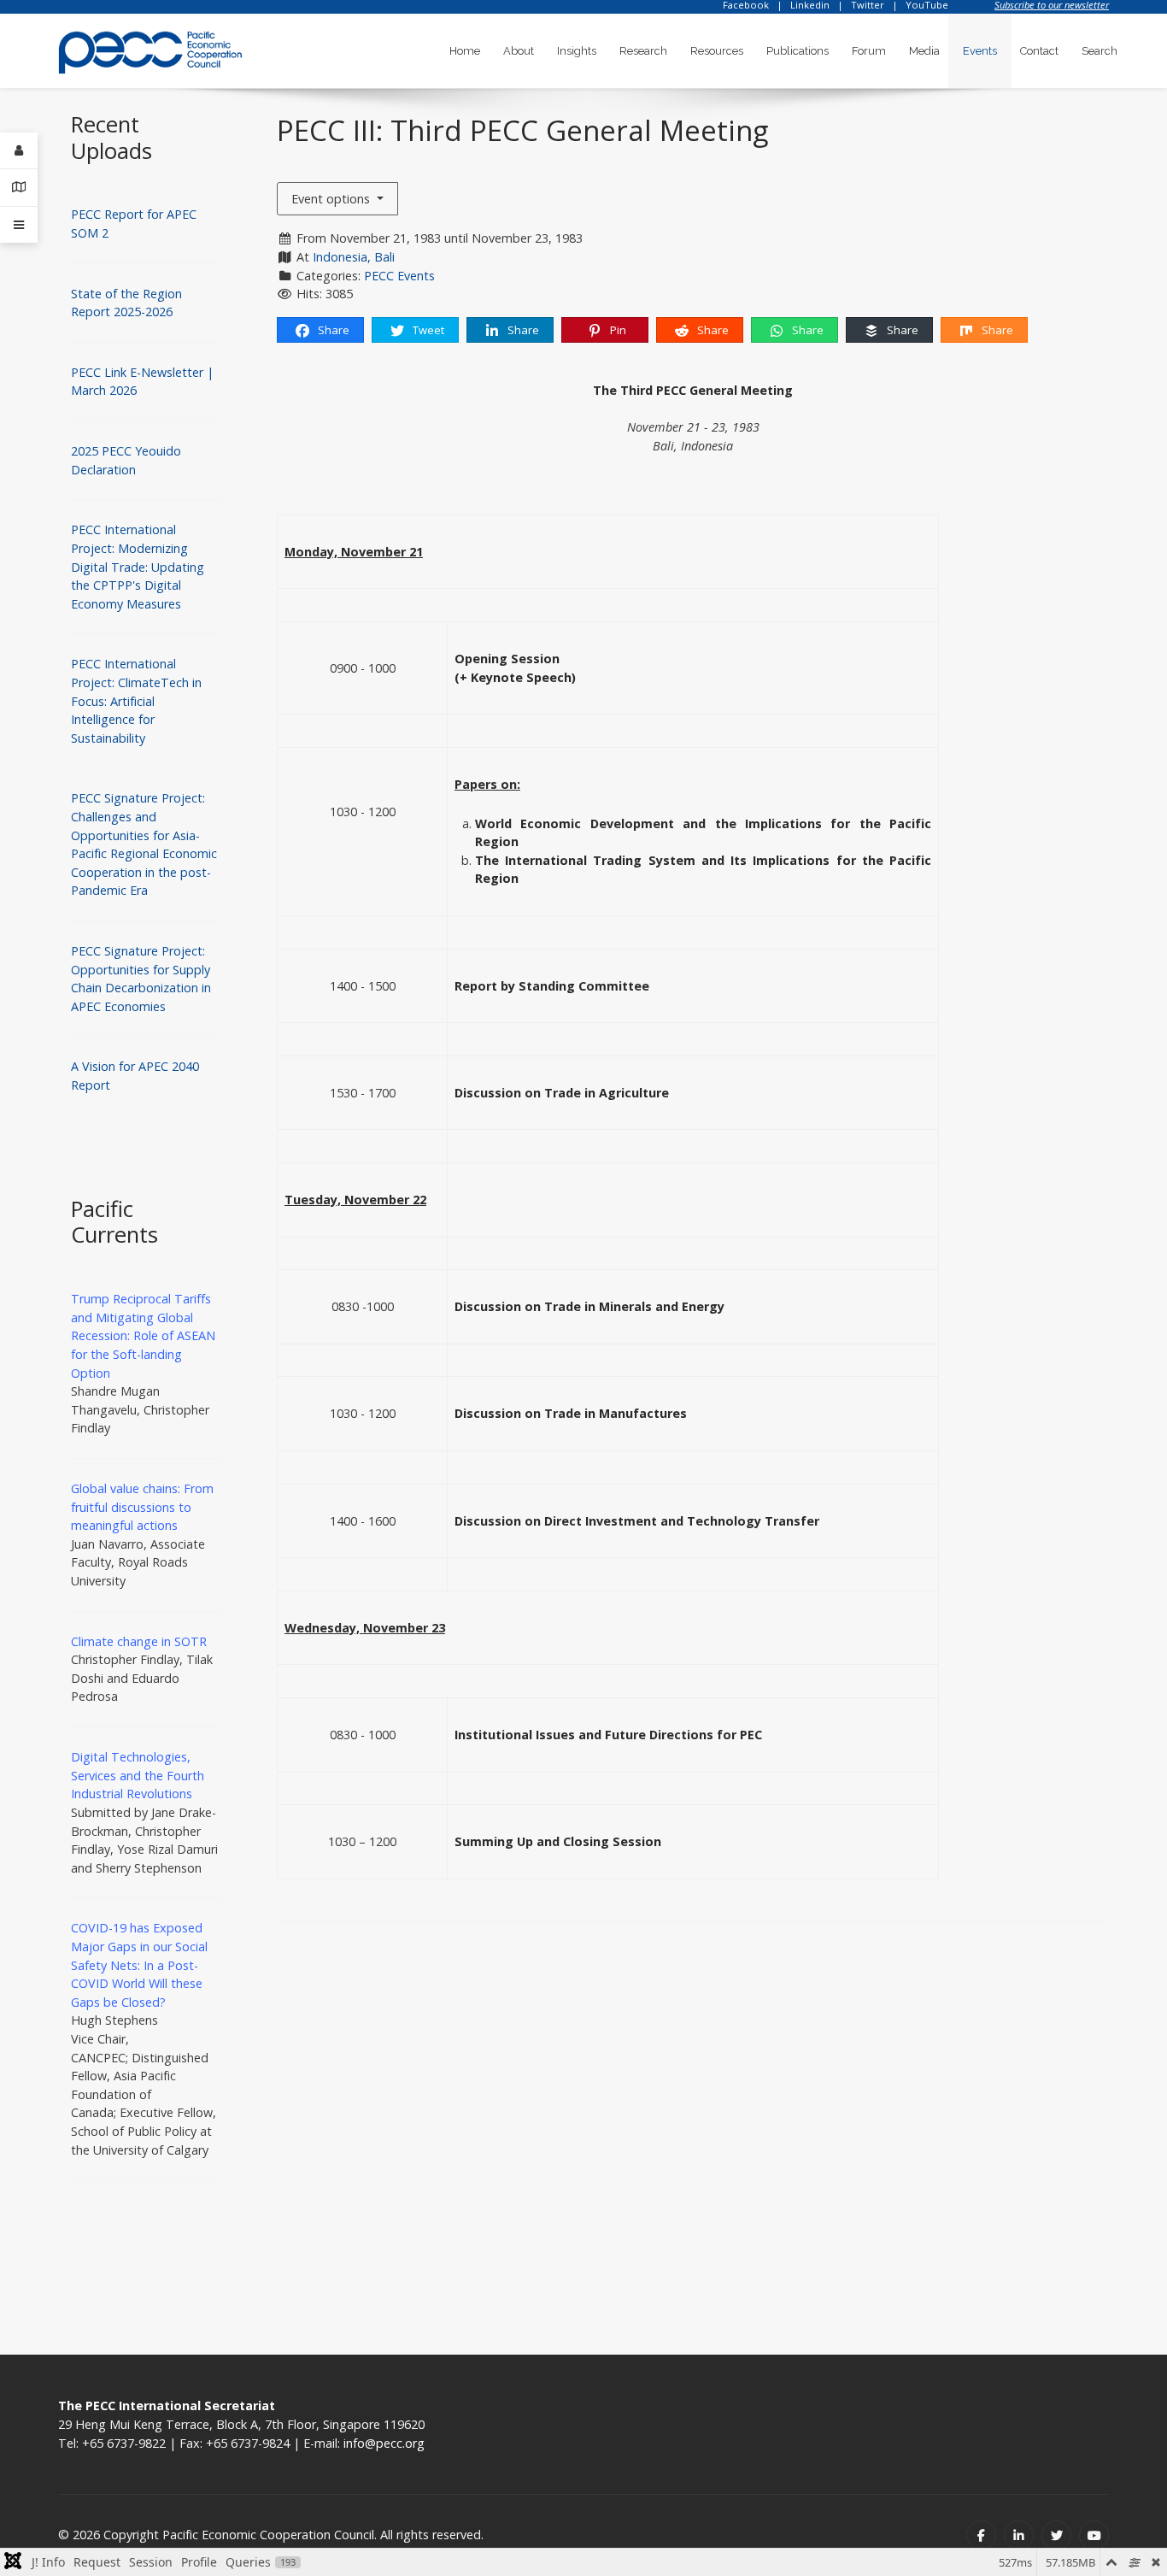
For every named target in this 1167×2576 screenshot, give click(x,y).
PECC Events (399, 276)
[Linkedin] (1019, 2535)
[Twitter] (1056, 2535)
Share (332, 330)
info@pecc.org (384, 2443)
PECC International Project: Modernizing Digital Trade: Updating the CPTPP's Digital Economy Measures (138, 566)
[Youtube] (1094, 2535)
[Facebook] (981, 2535)
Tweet (427, 330)
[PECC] (150, 47)
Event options (332, 199)
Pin (617, 330)
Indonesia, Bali (354, 257)
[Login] (19, 151)
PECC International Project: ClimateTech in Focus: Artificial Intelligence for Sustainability (136, 700)
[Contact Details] (19, 188)
